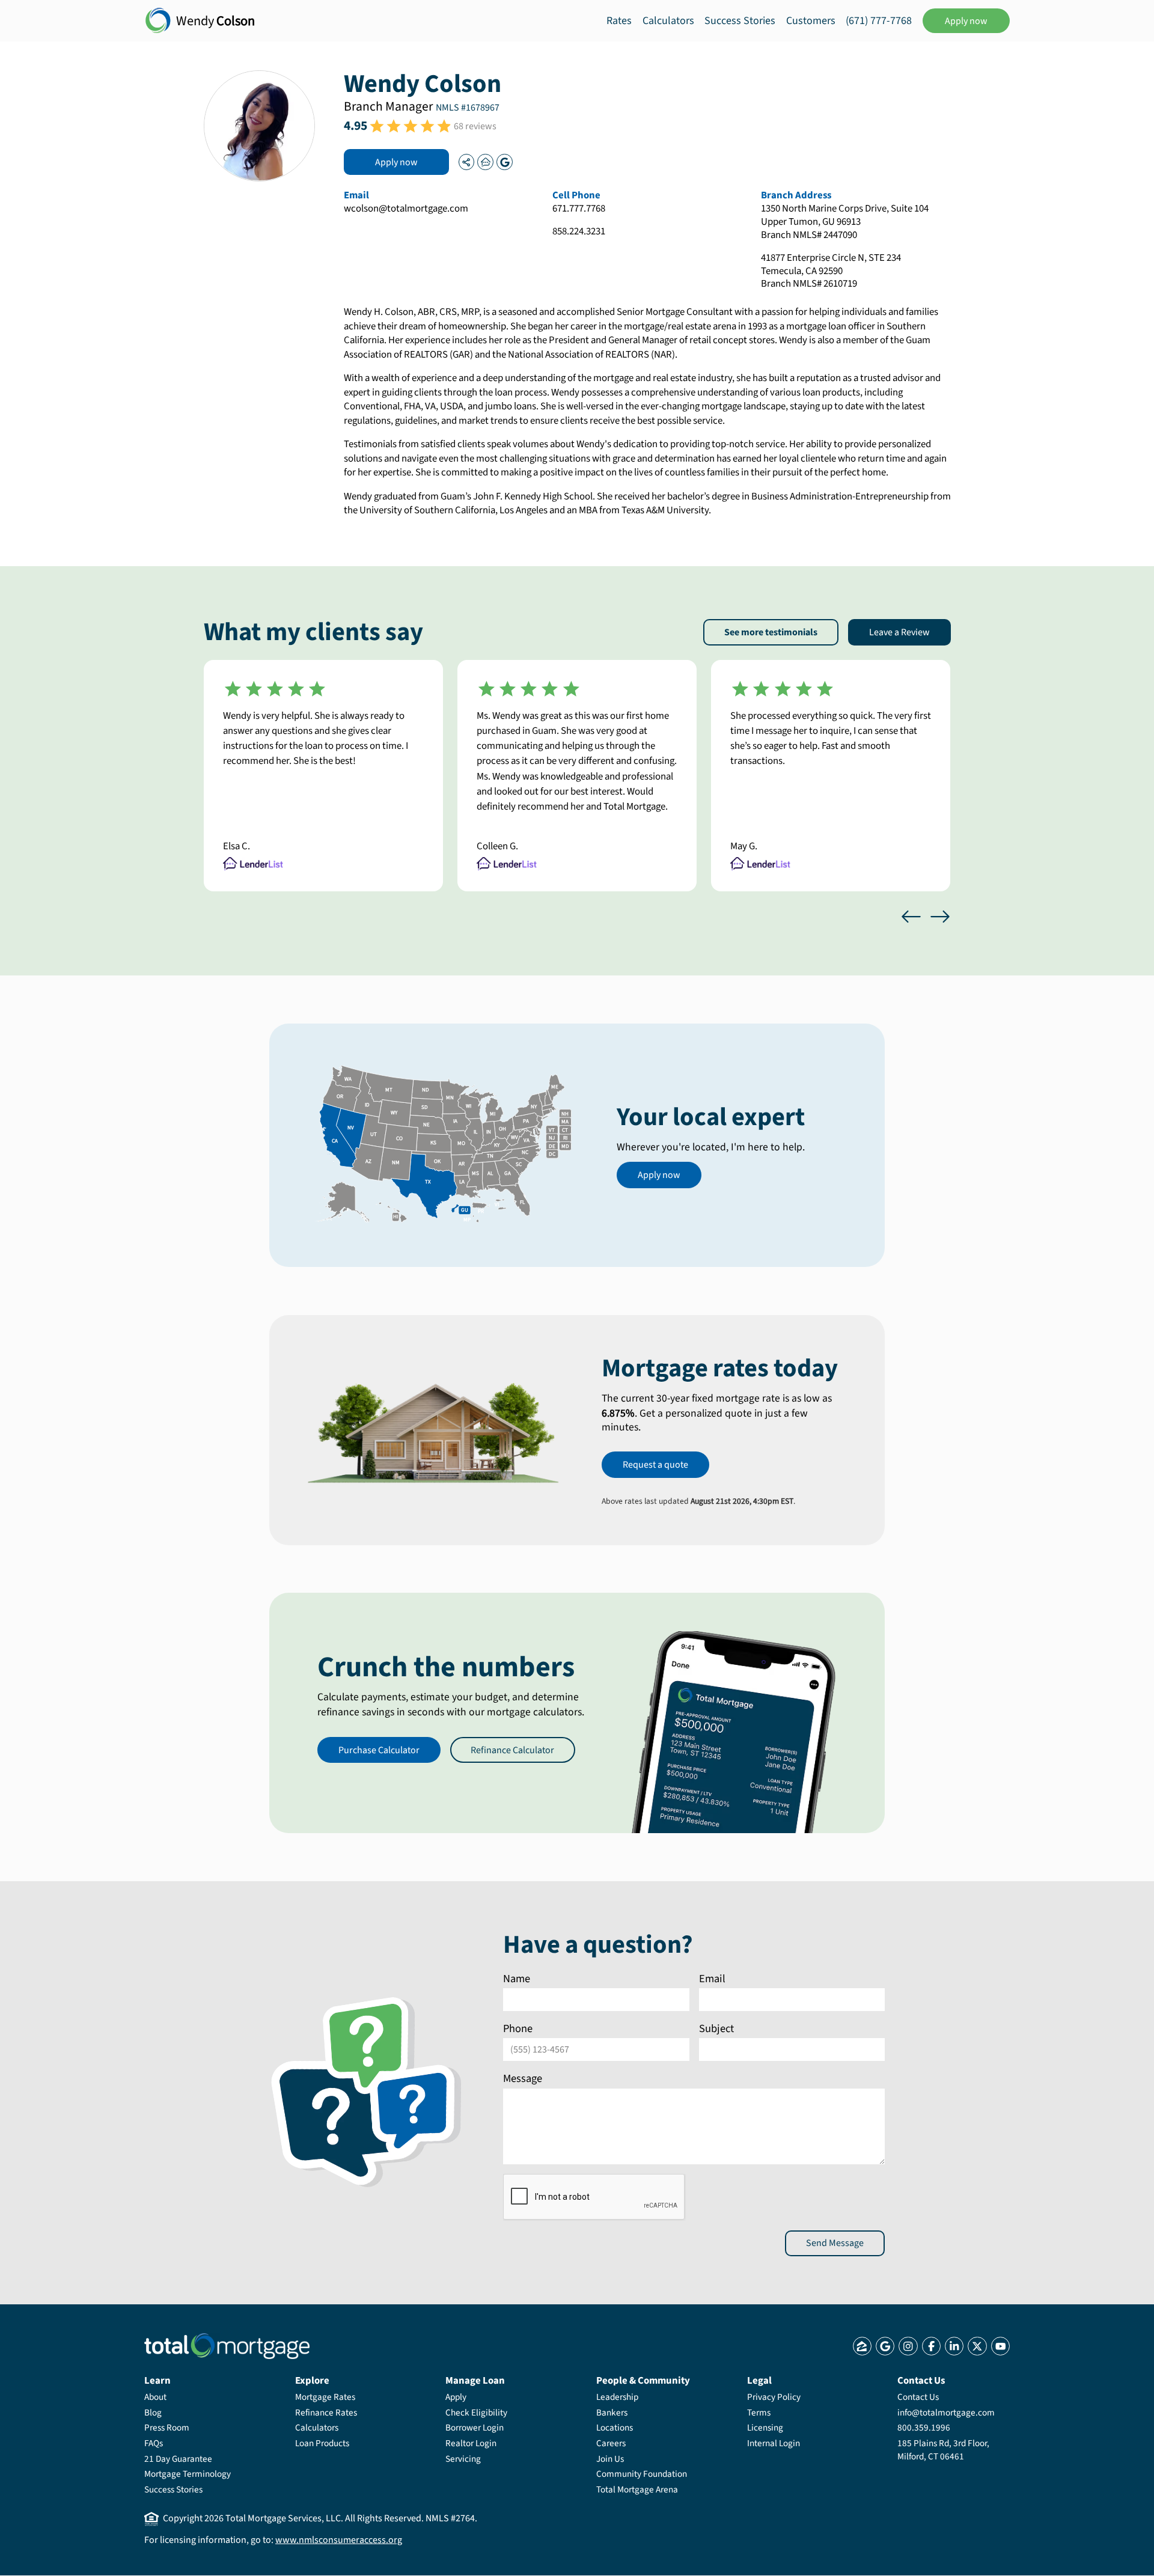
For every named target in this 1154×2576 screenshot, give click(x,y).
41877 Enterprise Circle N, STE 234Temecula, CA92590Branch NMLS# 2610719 (831, 272)
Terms (759, 2413)
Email (712, 1979)
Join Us (610, 2459)
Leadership (617, 2397)
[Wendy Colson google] (504, 162)
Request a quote (655, 1465)
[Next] (940, 917)
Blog (153, 2413)
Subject (716, 2028)
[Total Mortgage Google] (885, 2346)
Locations (615, 2428)
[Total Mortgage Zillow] (862, 2346)
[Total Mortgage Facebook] (931, 2346)
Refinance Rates (326, 2413)
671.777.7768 (579, 209)
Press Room (167, 2428)
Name (517, 1979)
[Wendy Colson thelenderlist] (485, 162)
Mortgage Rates (325, 2397)
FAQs (154, 2443)
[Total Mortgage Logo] (227, 2346)
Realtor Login (471, 2443)
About (155, 2397)
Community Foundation (642, 2474)
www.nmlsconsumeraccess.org (339, 2540)
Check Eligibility (476, 2413)
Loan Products (322, 2443)
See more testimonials (771, 632)
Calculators (668, 21)
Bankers (612, 2413)
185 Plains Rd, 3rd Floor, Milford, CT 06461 (943, 2450)
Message (523, 2078)
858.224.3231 (579, 232)
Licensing (765, 2428)
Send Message (835, 2243)
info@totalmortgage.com (946, 2413)
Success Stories (740, 21)
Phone (518, 2028)
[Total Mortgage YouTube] (1000, 2346)
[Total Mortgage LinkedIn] (954, 2346)
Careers (611, 2443)
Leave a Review (899, 632)
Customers (811, 21)
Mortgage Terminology (188, 2474)
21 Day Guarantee (178, 2459)
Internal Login (774, 2443)
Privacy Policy (774, 2397)
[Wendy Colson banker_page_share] (466, 162)
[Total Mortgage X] (977, 2346)
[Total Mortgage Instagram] (908, 2346)
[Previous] (911, 917)
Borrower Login (475, 2428)
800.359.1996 (924, 2428)
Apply (456, 2397)
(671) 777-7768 (879, 21)
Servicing (463, 2459)
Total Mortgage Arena (637, 2489)
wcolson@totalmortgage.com (406, 209)
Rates (619, 21)
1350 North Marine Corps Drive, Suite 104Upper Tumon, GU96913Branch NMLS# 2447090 (845, 222)
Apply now (966, 21)
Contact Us (918, 2397)
